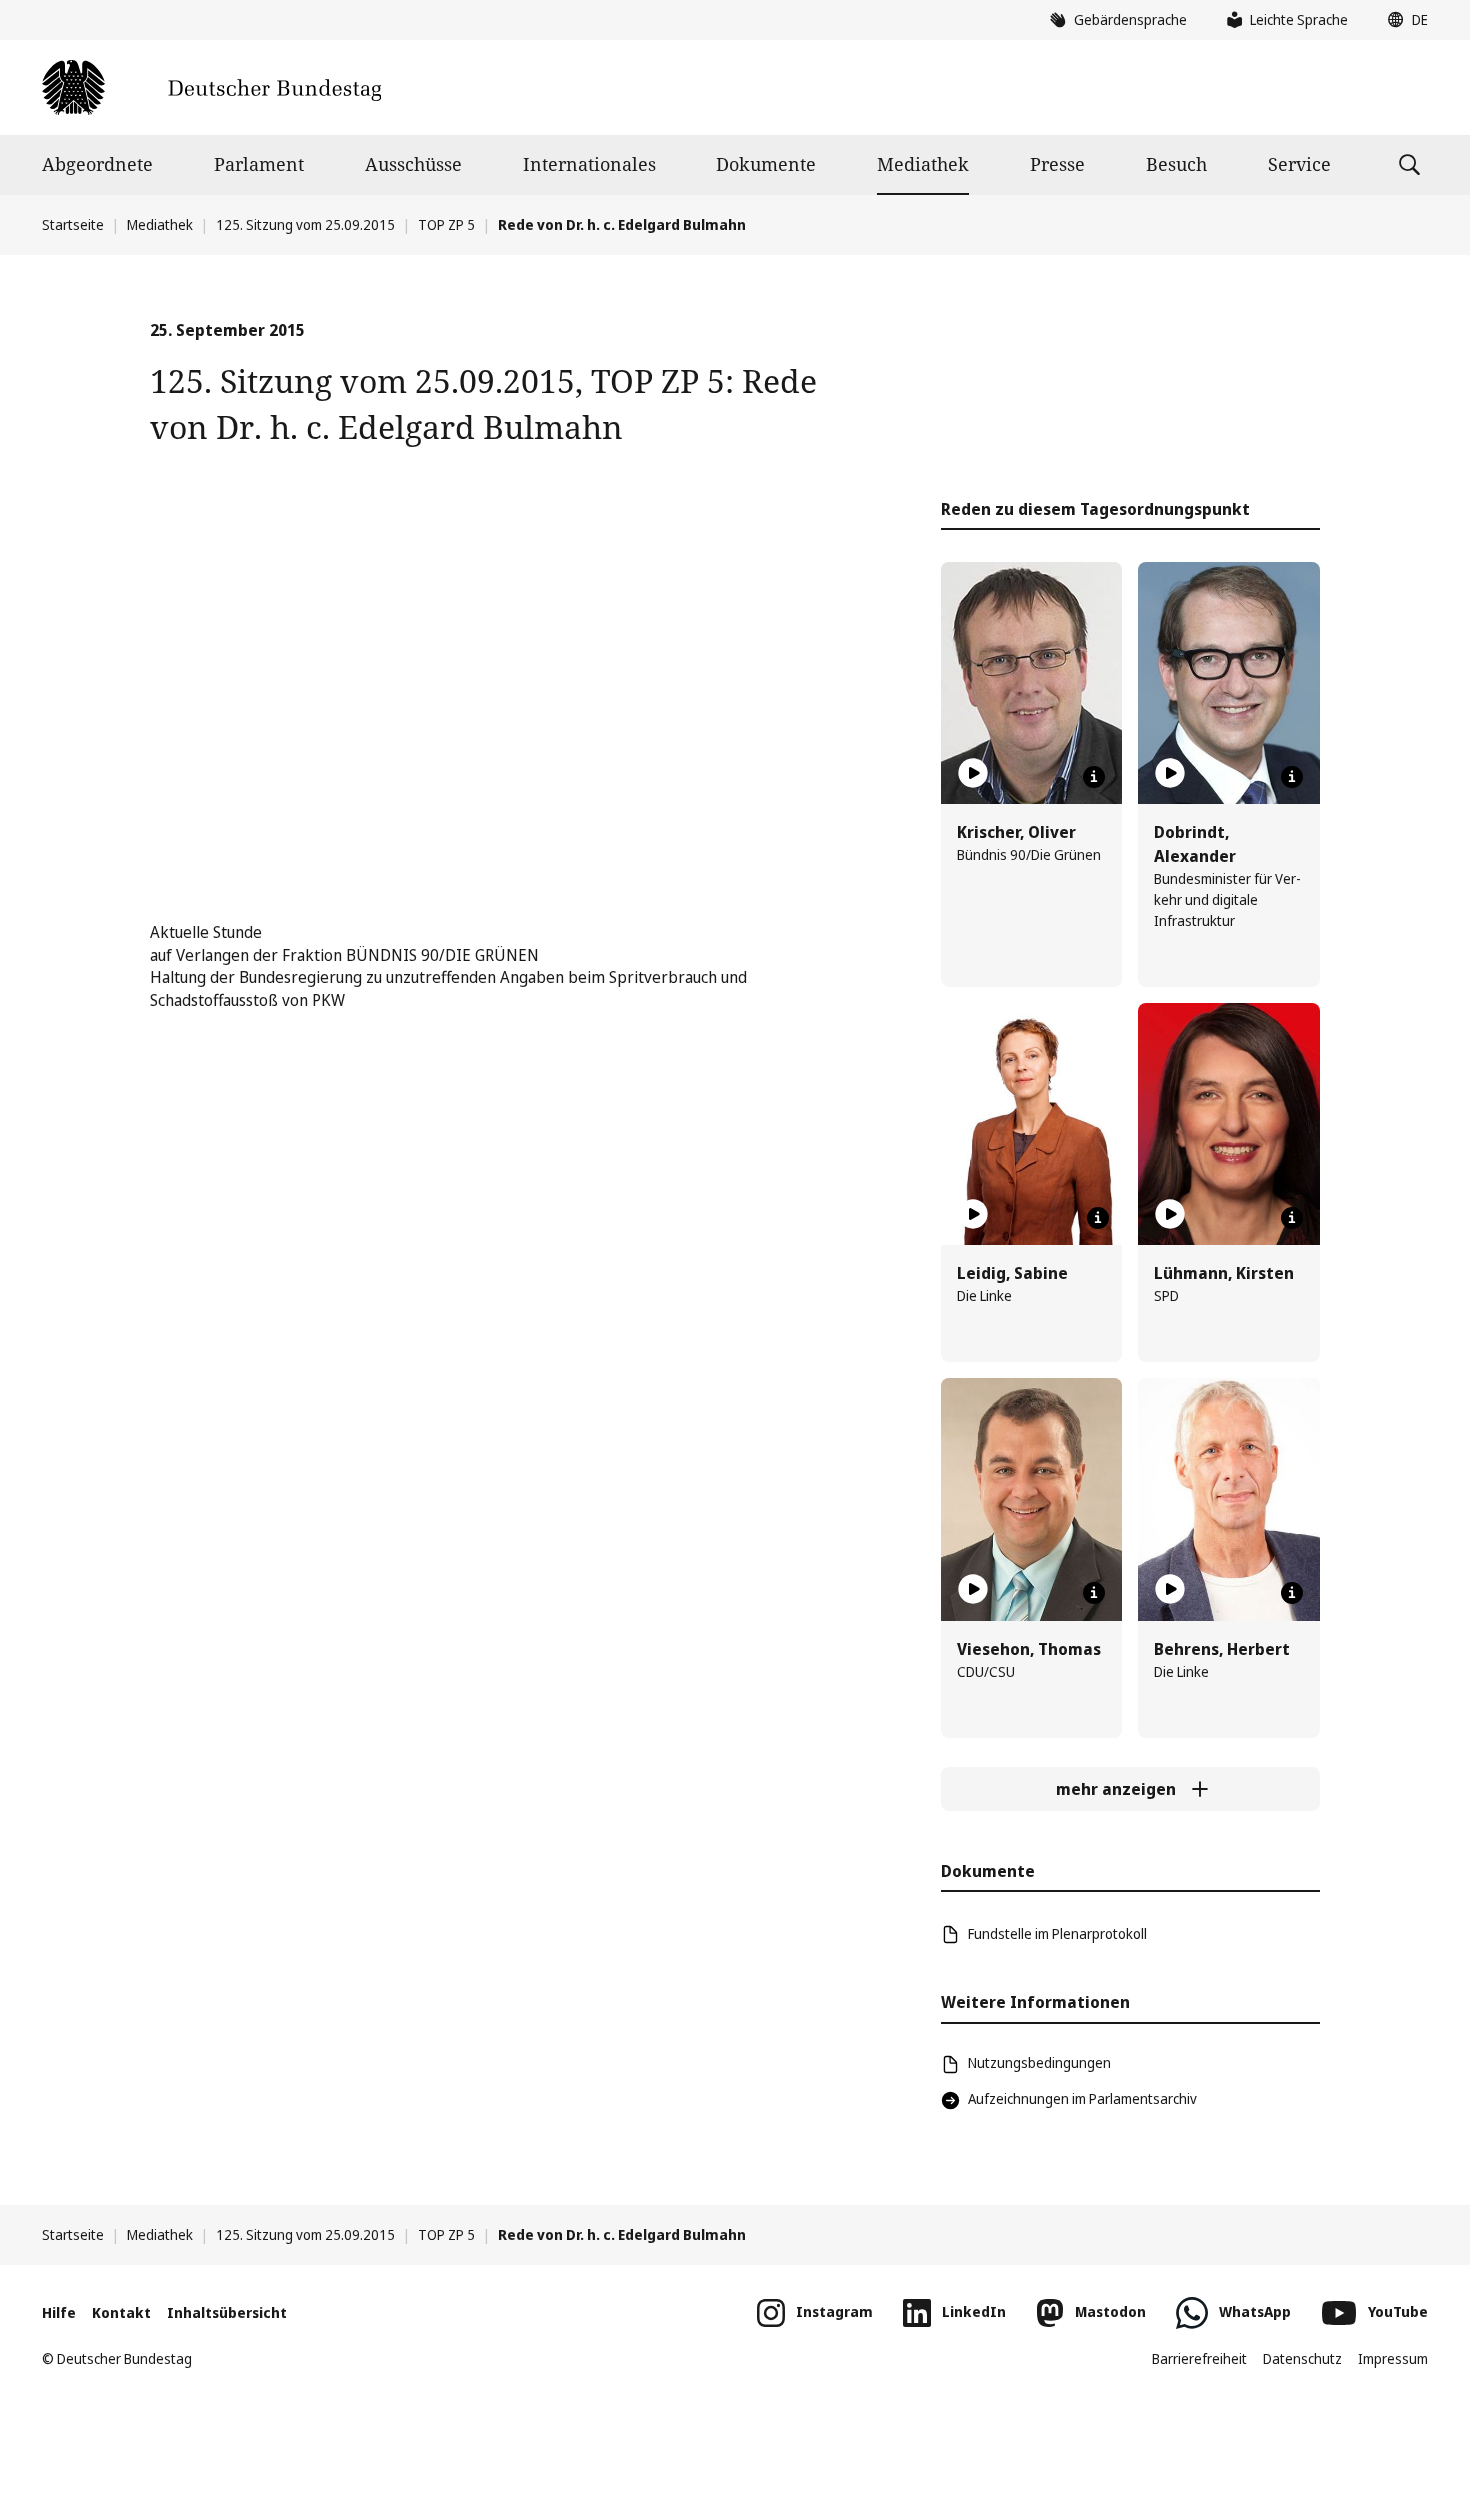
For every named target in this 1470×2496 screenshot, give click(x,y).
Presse (1057, 164)
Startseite (73, 224)
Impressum (1393, 2358)
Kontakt (121, 2312)
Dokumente (766, 164)
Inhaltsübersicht (227, 2312)
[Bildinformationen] (1094, 777)
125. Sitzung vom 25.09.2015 (305, 224)
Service (1299, 164)
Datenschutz (1302, 2358)
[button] (1403, 20)
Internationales (589, 164)
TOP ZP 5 (446, 224)
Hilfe (59, 2312)
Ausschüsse (413, 164)
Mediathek (923, 164)
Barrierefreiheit (1199, 2358)
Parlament (259, 164)
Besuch (1176, 164)
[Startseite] (211, 87)
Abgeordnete (97, 164)
